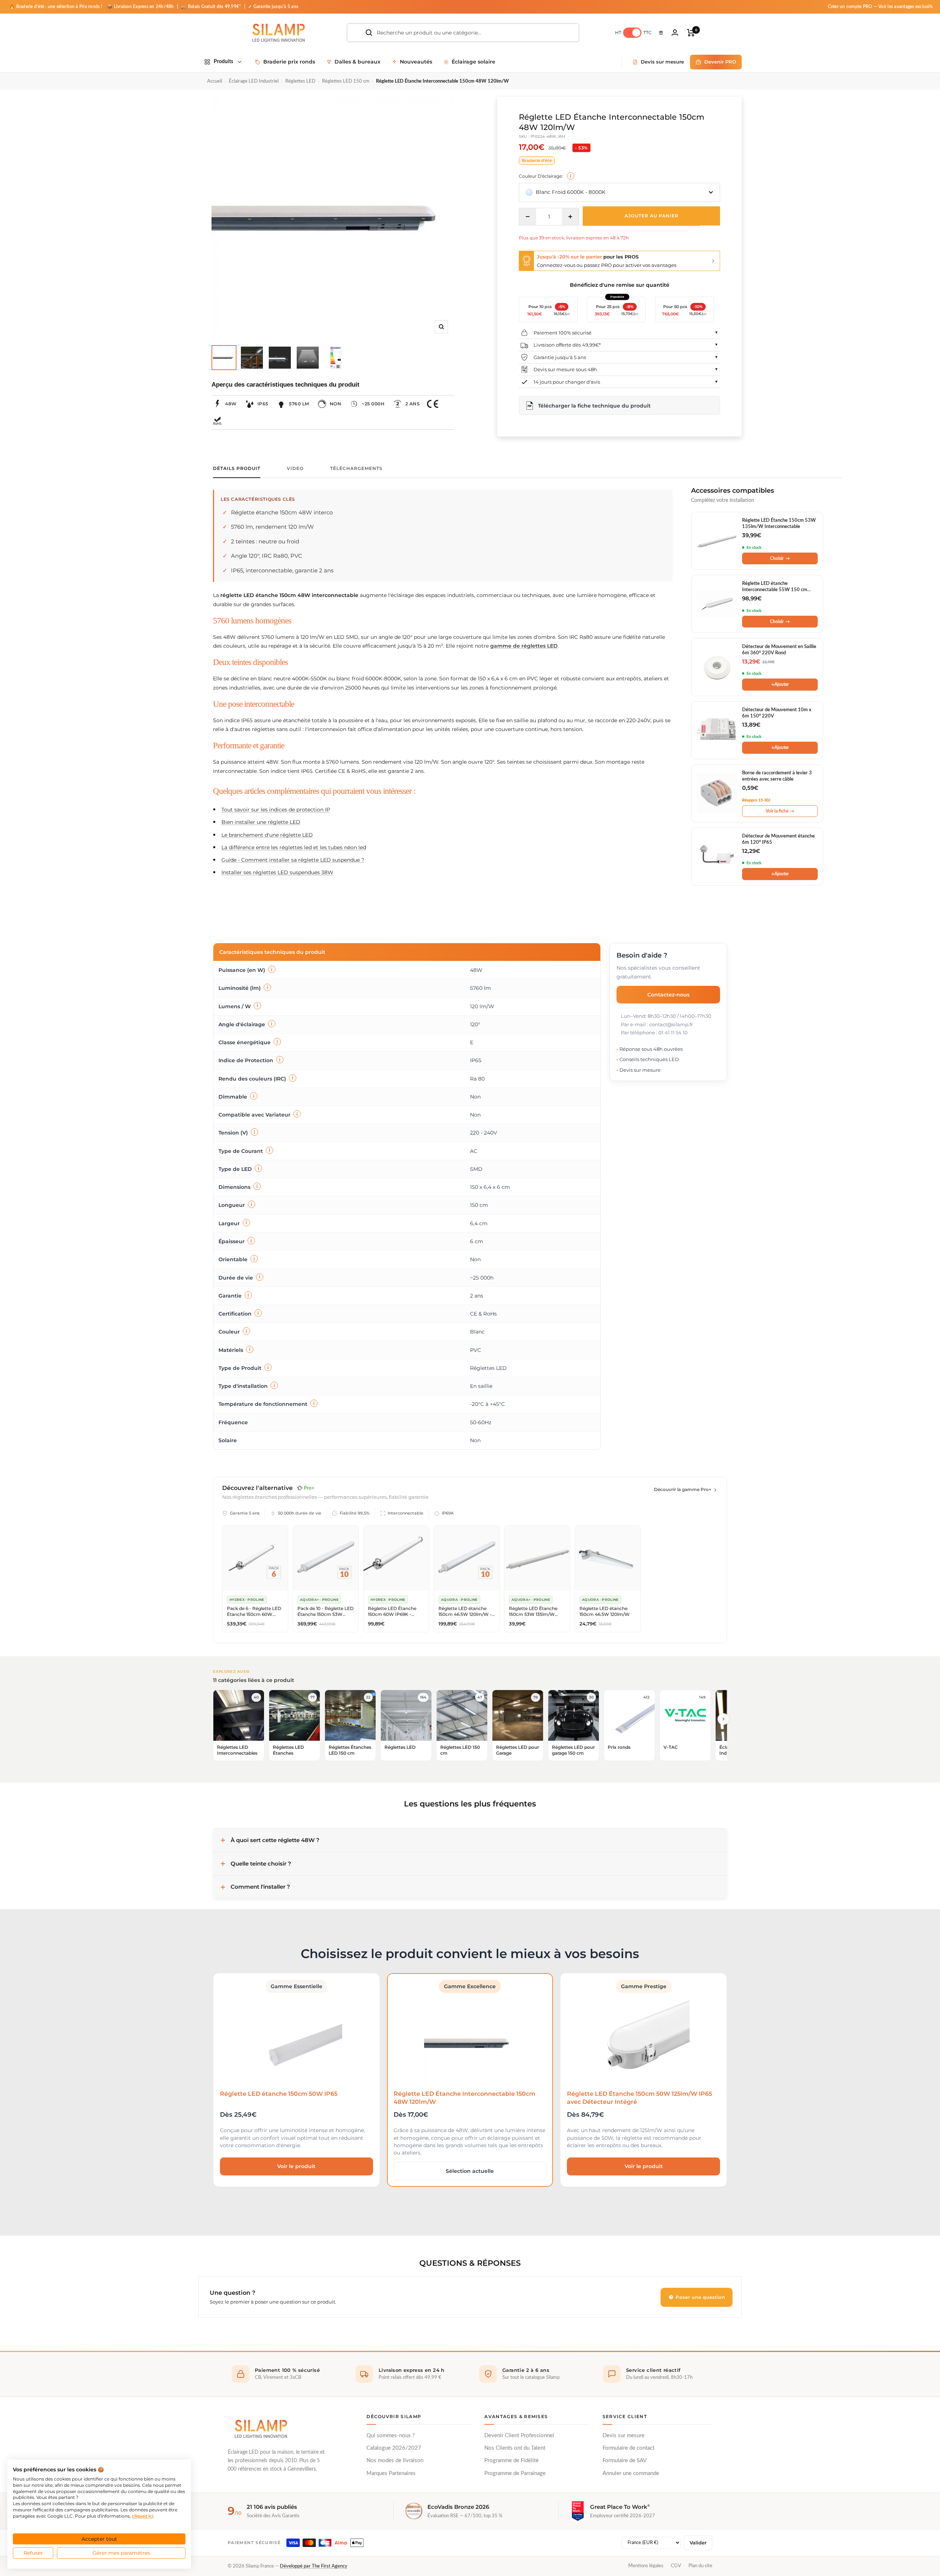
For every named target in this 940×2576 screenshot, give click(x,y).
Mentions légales (646, 2566)
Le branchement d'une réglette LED (267, 835)
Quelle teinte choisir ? (261, 1864)
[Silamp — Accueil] (261, 2429)
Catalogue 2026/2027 (394, 2448)
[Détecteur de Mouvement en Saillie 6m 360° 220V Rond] (717, 667)
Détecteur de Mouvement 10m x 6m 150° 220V (777, 713)
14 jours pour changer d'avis (567, 382)
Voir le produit (296, 2166)
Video (295, 468)
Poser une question (700, 2297)
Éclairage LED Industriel (254, 81)
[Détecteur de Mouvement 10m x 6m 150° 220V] (717, 730)
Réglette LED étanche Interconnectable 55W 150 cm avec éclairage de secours (775, 587)
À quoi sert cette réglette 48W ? (275, 1840)
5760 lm (299, 404)
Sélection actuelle (470, 2171)
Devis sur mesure (623, 2436)
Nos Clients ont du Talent (515, 2448)
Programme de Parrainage (515, 2473)
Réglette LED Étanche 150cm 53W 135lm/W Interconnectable (779, 524)
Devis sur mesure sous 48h (565, 369)
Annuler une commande (631, 2473)
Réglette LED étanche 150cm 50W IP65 (279, 2094)
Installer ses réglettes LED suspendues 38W (277, 872)
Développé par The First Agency (314, 2566)
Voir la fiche (780, 811)
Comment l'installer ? (260, 1887)
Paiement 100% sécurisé (563, 333)
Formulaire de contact (628, 2448)
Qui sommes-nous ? (391, 2436)
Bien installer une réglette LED (261, 822)
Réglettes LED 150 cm (346, 81)
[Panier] (691, 33)
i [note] (571, 176)
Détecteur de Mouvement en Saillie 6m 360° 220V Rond (779, 650)
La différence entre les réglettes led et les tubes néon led (294, 847)
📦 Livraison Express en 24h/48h (141, 7)
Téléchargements (356, 468)
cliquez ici (142, 2516)
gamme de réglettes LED (524, 646)
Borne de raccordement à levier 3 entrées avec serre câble (777, 776)
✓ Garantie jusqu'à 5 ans (273, 7)
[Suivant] (723, 1719)
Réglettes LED (300, 81)
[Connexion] (675, 32)
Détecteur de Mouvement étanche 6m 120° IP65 (778, 840)
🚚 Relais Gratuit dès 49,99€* (211, 7)
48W (231, 404)
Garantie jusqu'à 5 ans (560, 357)
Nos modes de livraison (395, 2461)
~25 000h (373, 404)
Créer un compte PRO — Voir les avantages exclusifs (881, 7)
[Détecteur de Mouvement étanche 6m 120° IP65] (717, 857)
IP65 (263, 404)
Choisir (780, 558)
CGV (676, 2566)
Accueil (215, 81)
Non (336, 404)
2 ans (413, 404)
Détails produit (237, 468)
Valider (698, 2543)
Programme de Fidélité (511, 2461)
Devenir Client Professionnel (519, 2436)
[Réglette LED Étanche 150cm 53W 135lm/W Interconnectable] (717, 541)
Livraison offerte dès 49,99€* (567, 345)
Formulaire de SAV (625, 2461)
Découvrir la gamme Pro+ (683, 1489)
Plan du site (700, 2566)
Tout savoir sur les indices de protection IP (276, 810)
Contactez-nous (668, 994)
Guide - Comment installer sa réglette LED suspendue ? (293, 860)
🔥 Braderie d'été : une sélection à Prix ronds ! (56, 7)
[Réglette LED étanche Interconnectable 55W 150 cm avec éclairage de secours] (717, 604)
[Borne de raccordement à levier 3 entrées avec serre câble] (717, 793)
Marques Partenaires (391, 2473)
